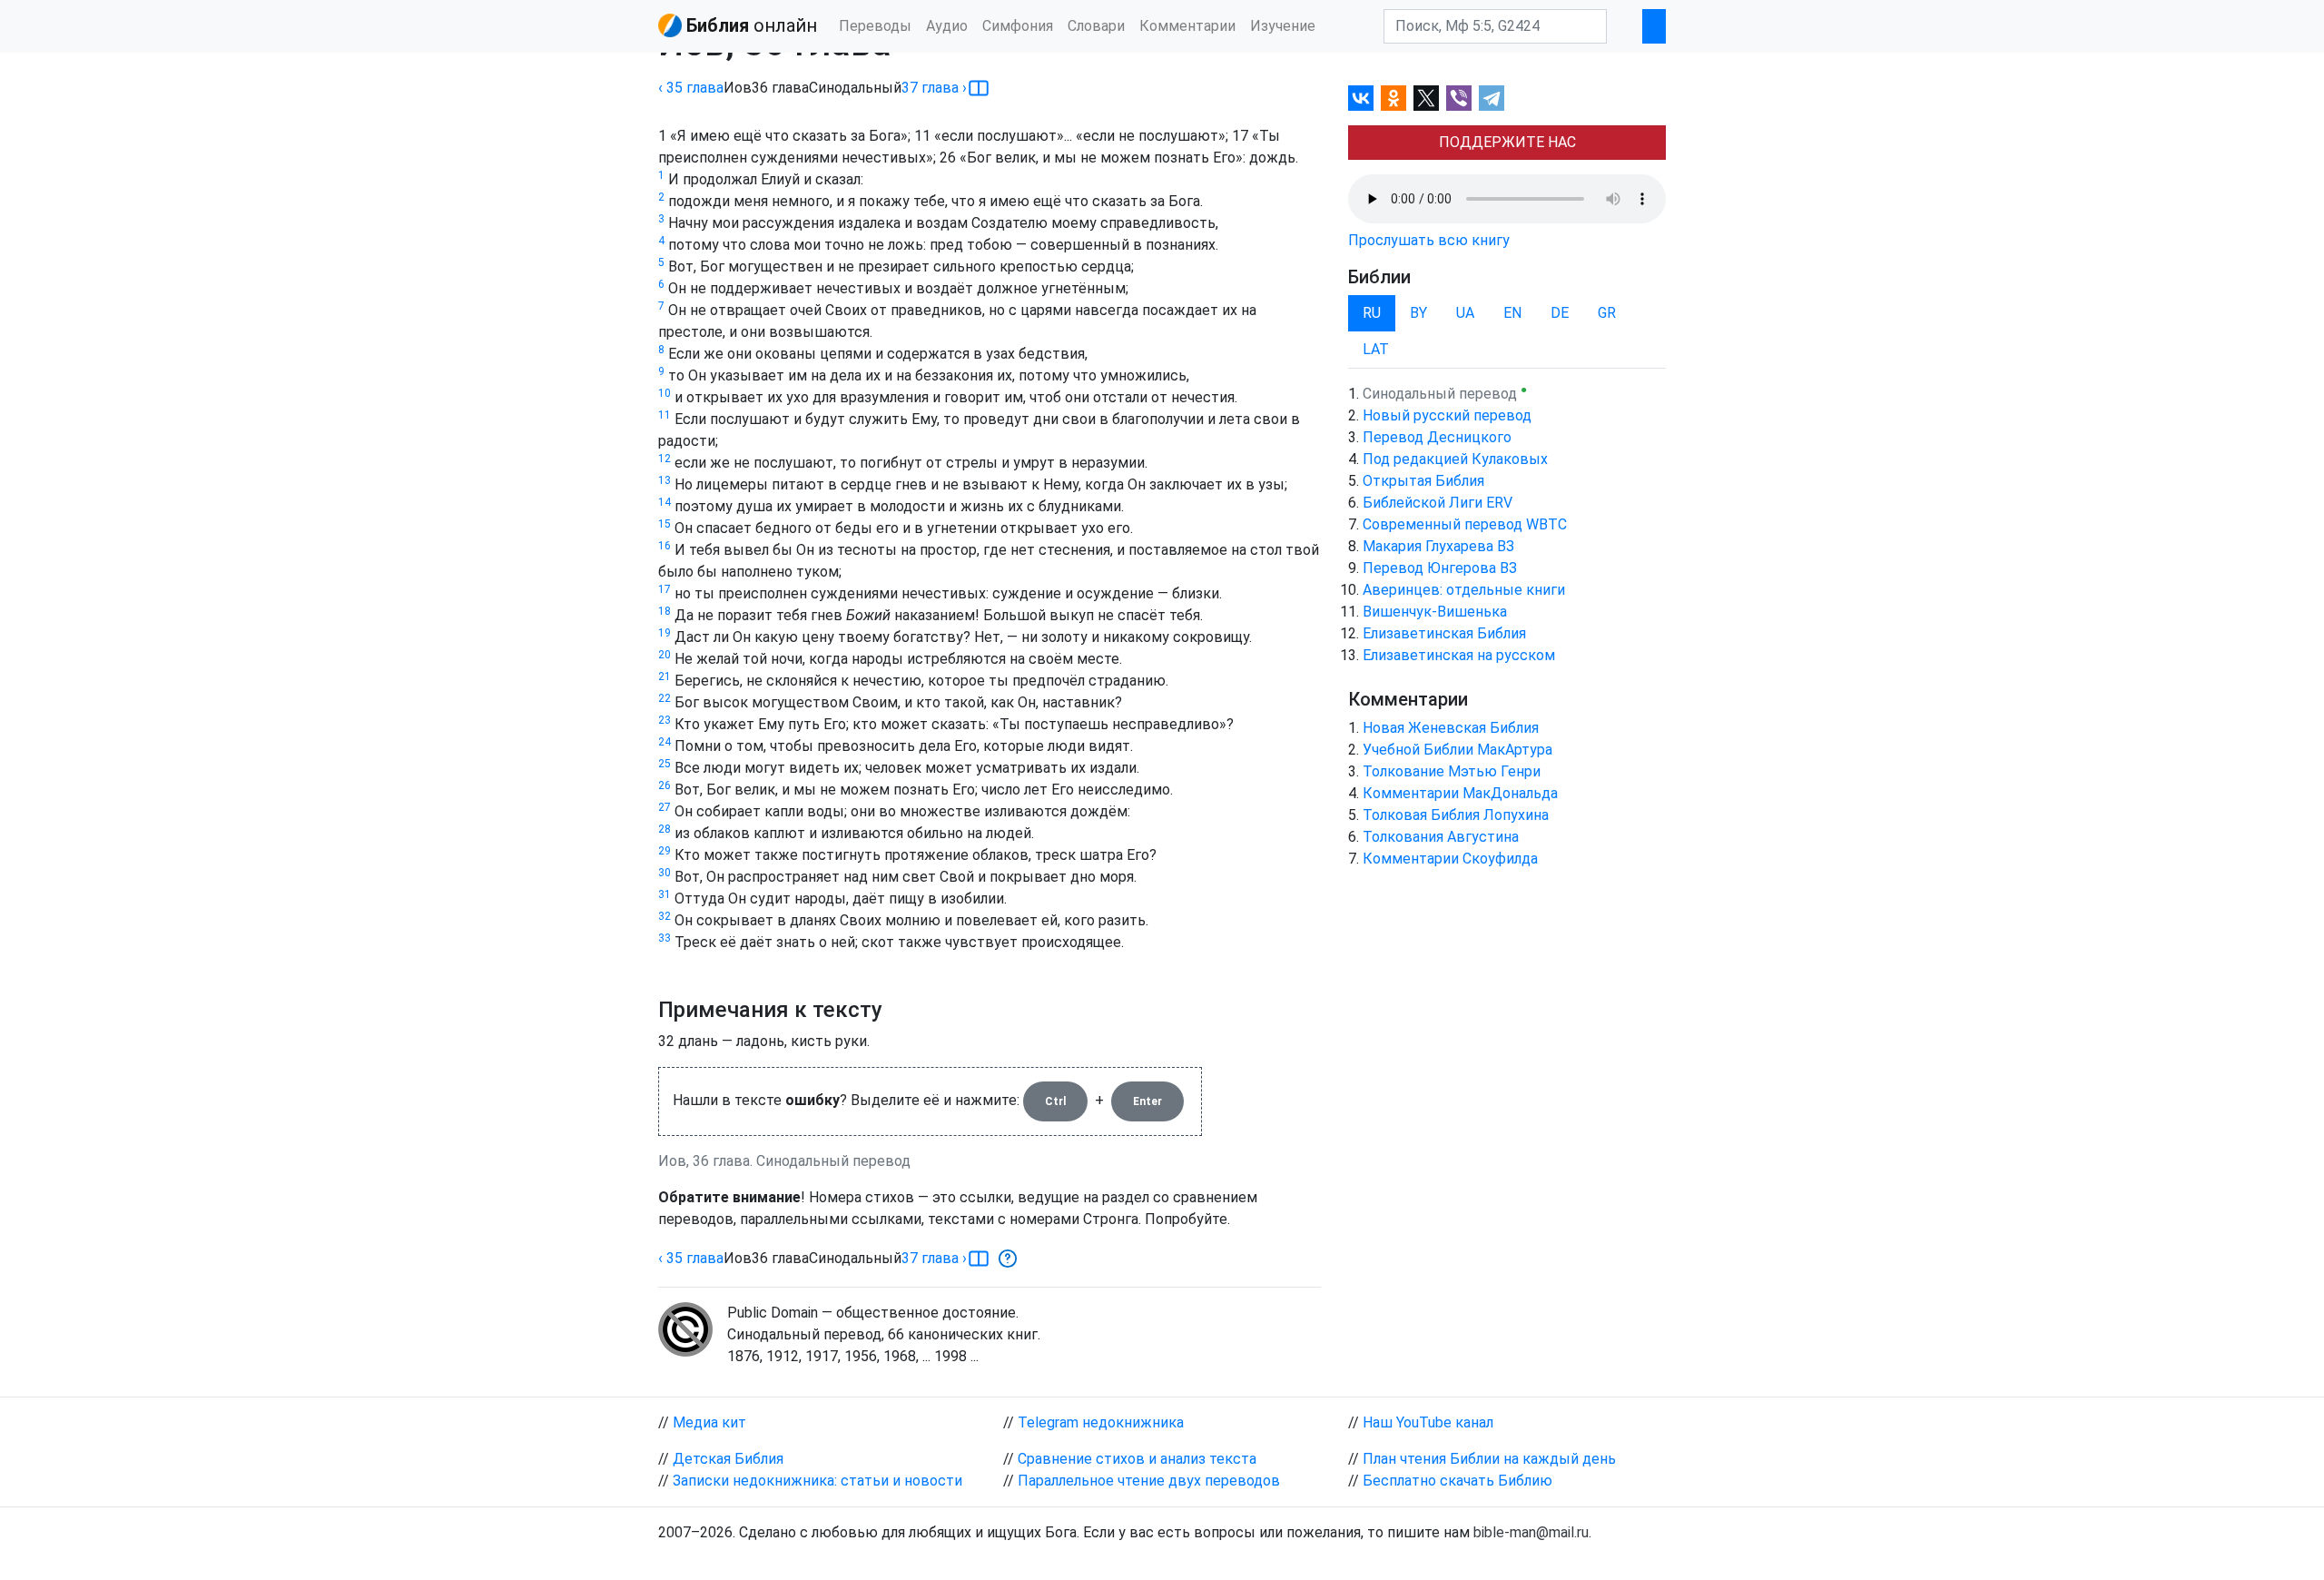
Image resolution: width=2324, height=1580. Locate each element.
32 (665, 916)
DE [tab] (1560, 313)
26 (665, 785)
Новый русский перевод (1447, 415)
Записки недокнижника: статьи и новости (817, 1481)
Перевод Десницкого (1437, 437)
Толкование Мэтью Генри (1452, 771)
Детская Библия (728, 1459)
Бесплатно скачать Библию (1457, 1481)
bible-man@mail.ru (1531, 1532)
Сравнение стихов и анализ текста (1137, 1459)
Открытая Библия (1423, 481)
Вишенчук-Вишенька (1435, 612)
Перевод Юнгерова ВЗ (1440, 568)
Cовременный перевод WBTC (1465, 524)
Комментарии (1187, 26)
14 (665, 502)
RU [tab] (1372, 313)
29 (665, 851)
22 (665, 698)
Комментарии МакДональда (1460, 793)
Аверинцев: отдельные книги (1464, 590)
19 (665, 633)
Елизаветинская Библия (1444, 633)
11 (665, 415)
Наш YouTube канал (1428, 1422)
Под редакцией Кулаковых (1455, 459)
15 (665, 524)
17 (665, 589)
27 (665, 807)
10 (665, 393)
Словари (1096, 26)
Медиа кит (709, 1422)
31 (665, 894)
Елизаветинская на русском (1459, 655)
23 (665, 720)
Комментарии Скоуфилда (1450, 859)
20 (665, 655)
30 (665, 873)
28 (665, 829)
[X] (1426, 98)
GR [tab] (1607, 313)
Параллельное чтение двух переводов (1149, 1481)
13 (665, 480)
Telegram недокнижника (1101, 1422)
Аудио (947, 26)
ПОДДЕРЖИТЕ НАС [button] (1507, 142)
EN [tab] (1512, 313)
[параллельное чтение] (979, 88)
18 (665, 611)
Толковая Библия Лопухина (1456, 815)
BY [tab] (1418, 313)
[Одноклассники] (1393, 98)
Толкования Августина (1441, 837)
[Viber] (1459, 98)
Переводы (875, 26)
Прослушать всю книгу (1429, 240)
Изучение (1283, 26)
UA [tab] (1465, 313)
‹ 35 (691, 88)
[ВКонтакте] (1361, 98)
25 (665, 764)
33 (665, 938)
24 (665, 742)
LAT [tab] (1376, 349)
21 (665, 676)
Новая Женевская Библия (1451, 728)
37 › (934, 88)
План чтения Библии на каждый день (1489, 1459)
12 (665, 459)
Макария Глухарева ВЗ (1438, 546)
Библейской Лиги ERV (1438, 503)
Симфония (1018, 26)
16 (665, 546)
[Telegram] (1492, 98)
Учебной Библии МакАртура (1457, 750)
